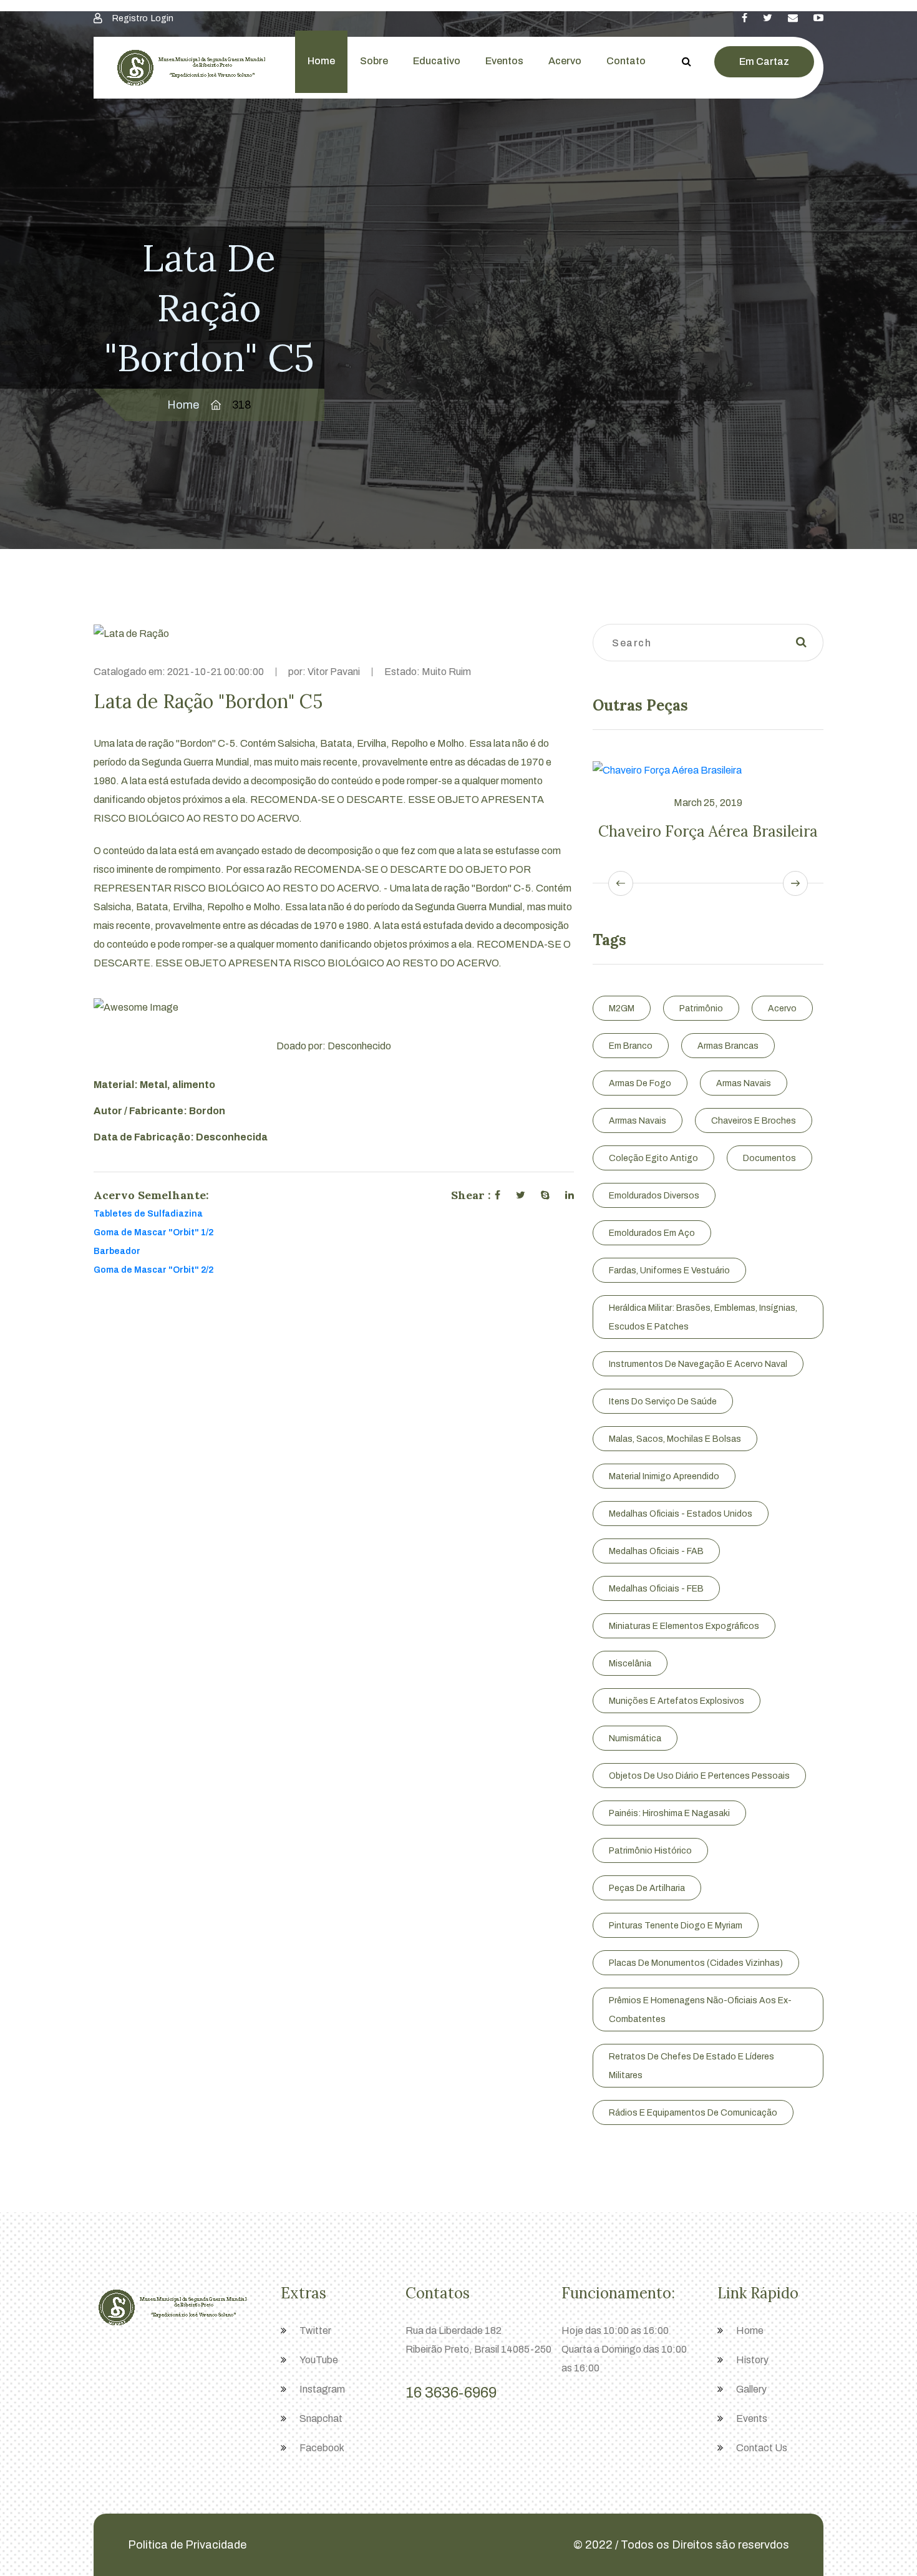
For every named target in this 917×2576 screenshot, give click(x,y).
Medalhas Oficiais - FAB (656, 1551)
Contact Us (762, 2448)
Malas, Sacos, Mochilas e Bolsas (675, 1439)
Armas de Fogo (640, 1083)
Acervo (565, 61)
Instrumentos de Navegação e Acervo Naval (698, 1364)
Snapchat (321, 2418)
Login (162, 18)
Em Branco (631, 1046)
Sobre (374, 61)
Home (321, 61)
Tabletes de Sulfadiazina (148, 1214)
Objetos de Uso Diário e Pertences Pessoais (699, 1776)
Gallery (751, 2389)
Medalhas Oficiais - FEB (656, 1589)
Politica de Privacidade (187, 2545)
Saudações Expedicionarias (730, 831)
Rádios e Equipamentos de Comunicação (693, 2113)
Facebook (322, 2448)
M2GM (622, 1009)
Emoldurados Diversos (654, 1196)
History (752, 2360)
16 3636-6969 (451, 2393)
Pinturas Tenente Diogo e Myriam (676, 1926)
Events (752, 2418)
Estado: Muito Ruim (428, 672)
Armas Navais (744, 1083)
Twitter (315, 2331)
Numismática (635, 1738)
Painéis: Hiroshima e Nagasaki (669, 1813)
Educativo (437, 61)
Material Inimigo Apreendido (664, 1476)
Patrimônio (701, 1009)
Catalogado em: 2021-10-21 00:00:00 (179, 672)
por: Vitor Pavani (324, 672)
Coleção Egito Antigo (653, 1158)
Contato (626, 61)
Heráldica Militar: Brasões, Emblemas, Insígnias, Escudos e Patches (703, 1317)
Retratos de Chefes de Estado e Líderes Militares (691, 2066)
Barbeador (117, 1251)
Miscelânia (630, 1664)
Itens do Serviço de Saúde (663, 1402)
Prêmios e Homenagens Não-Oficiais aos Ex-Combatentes (700, 2010)
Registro (130, 18)
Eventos (504, 61)
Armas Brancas (728, 1046)
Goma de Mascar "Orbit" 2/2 (153, 1270)
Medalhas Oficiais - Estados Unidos (681, 1514)
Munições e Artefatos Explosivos (677, 1701)
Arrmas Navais (638, 1121)
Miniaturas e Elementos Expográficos (684, 1626)
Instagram (322, 2389)
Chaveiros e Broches (754, 1121)
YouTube (319, 2360)
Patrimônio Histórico (650, 1851)
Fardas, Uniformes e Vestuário (669, 1271)
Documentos (769, 1158)
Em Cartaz (764, 61)
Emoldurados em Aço (652, 1233)
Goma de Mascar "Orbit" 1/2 (153, 1232)
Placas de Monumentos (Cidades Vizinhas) (696, 1963)
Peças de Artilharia (647, 1888)
